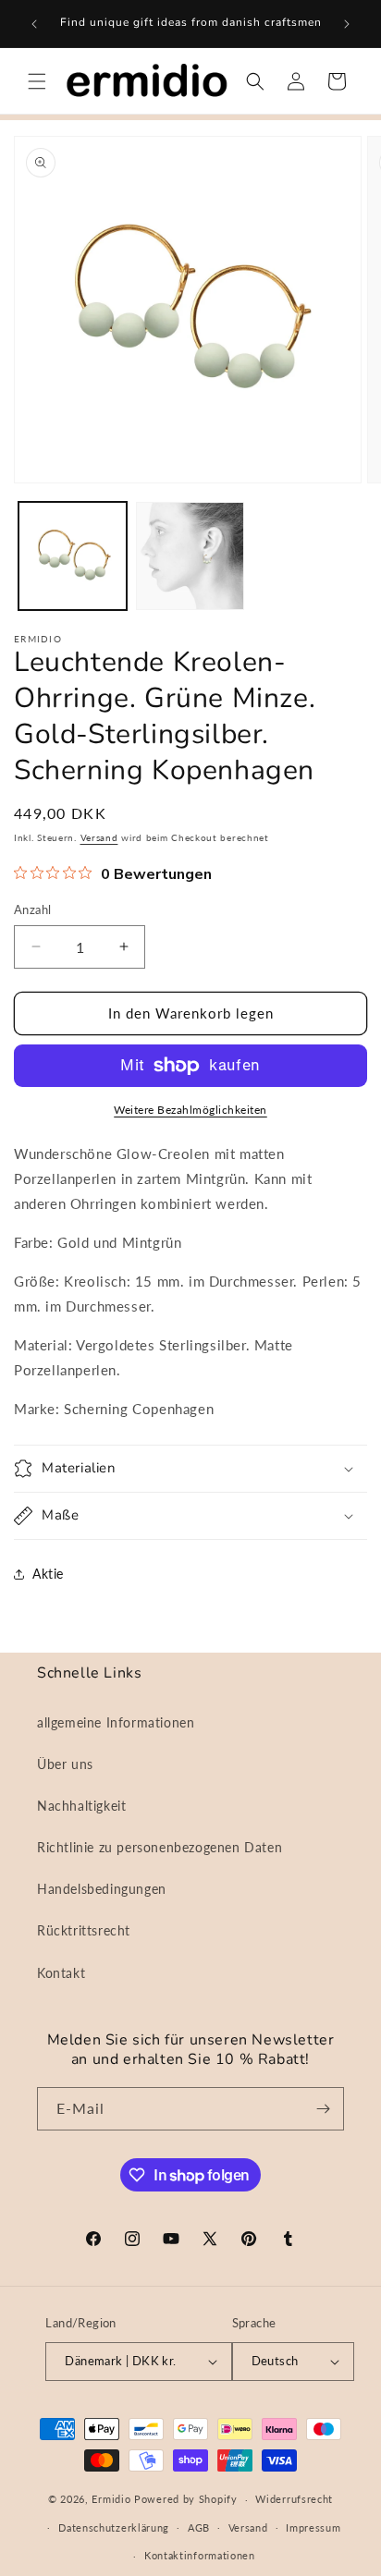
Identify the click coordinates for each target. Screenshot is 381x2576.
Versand (99, 837)
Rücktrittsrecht (84, 1930)
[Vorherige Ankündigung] (34, 24)
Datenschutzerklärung (114, 2527)
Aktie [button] (48, 1574)
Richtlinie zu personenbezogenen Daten (160, 1847)
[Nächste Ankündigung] (347, 24)
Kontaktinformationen (200, 2555)
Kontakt (61, 1973)
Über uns (65, 1764)
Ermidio (111, 2499)
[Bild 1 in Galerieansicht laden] (73, 556)
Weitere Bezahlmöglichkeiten (190, 1110)
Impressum (313, 2527)
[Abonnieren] (323, 2109)
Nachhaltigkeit (81, 1806)
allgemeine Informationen (116, 1722)
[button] (37, 81)
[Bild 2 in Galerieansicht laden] (190, 556)
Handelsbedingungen (102, 1889)
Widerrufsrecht (294, 2499)
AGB (199, 2527)
